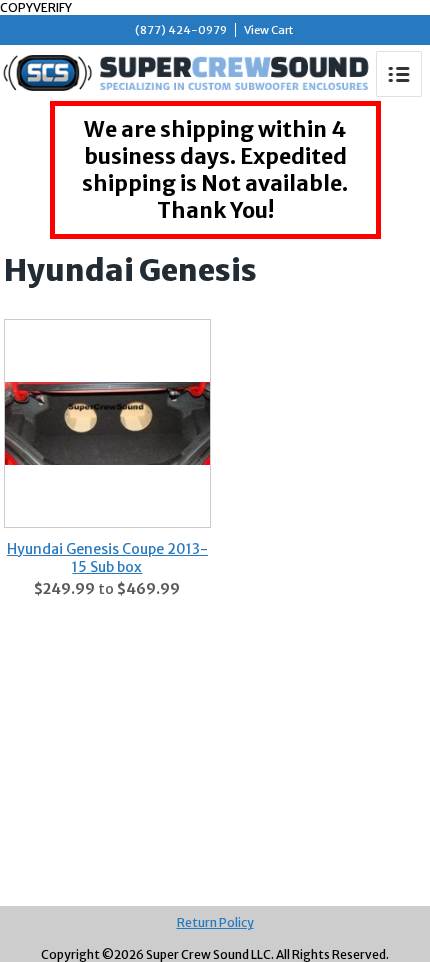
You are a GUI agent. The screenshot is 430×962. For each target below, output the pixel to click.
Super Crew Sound (186, 73)
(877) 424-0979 (181, 30)
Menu (399, 74)
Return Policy (215, 922)
